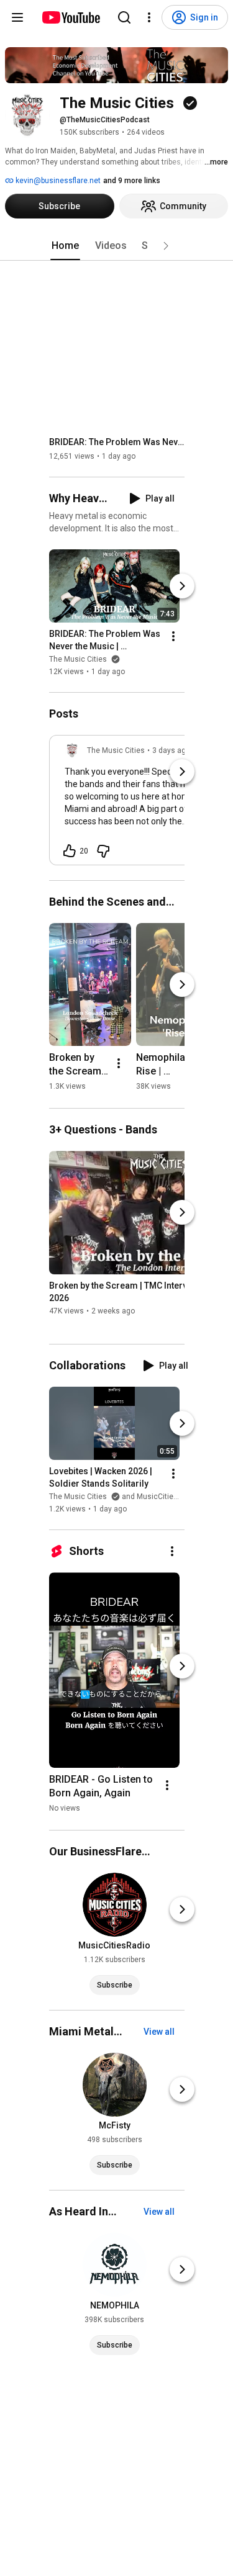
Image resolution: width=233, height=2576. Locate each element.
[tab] (65, 246)
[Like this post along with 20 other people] (70, 851)
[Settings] (149, 17)
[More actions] (173, 636)
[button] (166, 246)
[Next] (182, 586)
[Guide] (17, 17)
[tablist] (117, 246)
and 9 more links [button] (132, 181)
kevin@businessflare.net (57, 181)
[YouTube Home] (71, 17)
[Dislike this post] (103, 851)
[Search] (124, 17)
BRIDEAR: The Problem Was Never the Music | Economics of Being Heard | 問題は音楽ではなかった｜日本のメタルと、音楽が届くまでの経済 (117, 442)
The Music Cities (79, 659)
